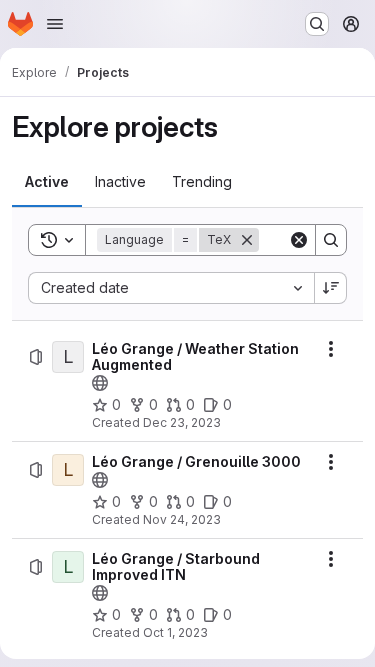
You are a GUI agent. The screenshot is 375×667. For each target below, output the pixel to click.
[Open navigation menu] (55, 24)
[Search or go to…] (317, 24)
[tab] (47, 182)
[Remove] (247, 240)
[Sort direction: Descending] (331, 288)
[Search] (331, 240)
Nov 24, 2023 (182, 519)
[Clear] (299, 240)
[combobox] (171, 288)
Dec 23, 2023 (182, 422)
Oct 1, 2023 (175, 632)
